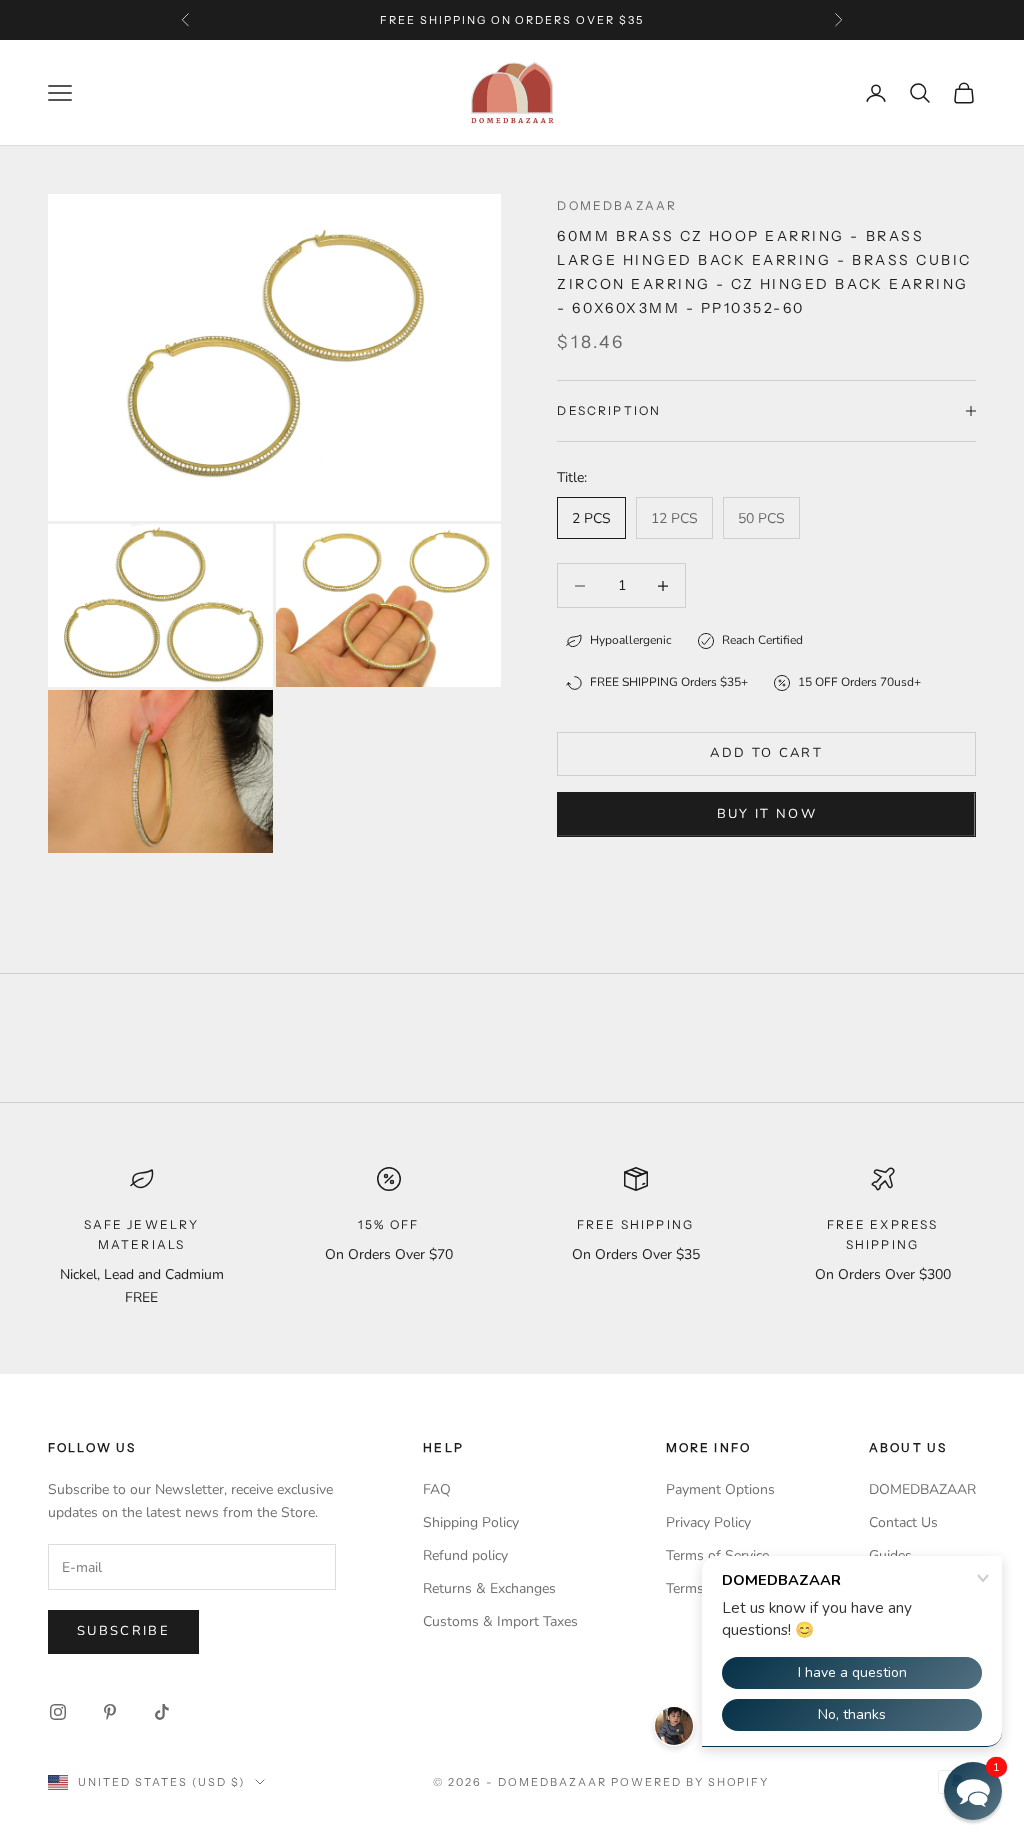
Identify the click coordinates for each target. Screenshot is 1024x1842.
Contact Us (903, 1522)
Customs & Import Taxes (500, 1621)
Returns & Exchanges (489, 1588)
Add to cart (766, 753)
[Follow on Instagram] (58, 1712)
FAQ (437, 1489)
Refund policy (465, 1555)
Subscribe (123, 1631)
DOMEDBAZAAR (922, 1489)
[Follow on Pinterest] (110, 1712)
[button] (973, 1791)
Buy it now (767, 814)
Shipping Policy (471, 1522)
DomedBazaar (617, 205)
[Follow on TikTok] (162, 1712)
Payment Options (720, 1489)
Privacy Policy (708, 1522)
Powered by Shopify (690, 1782)
